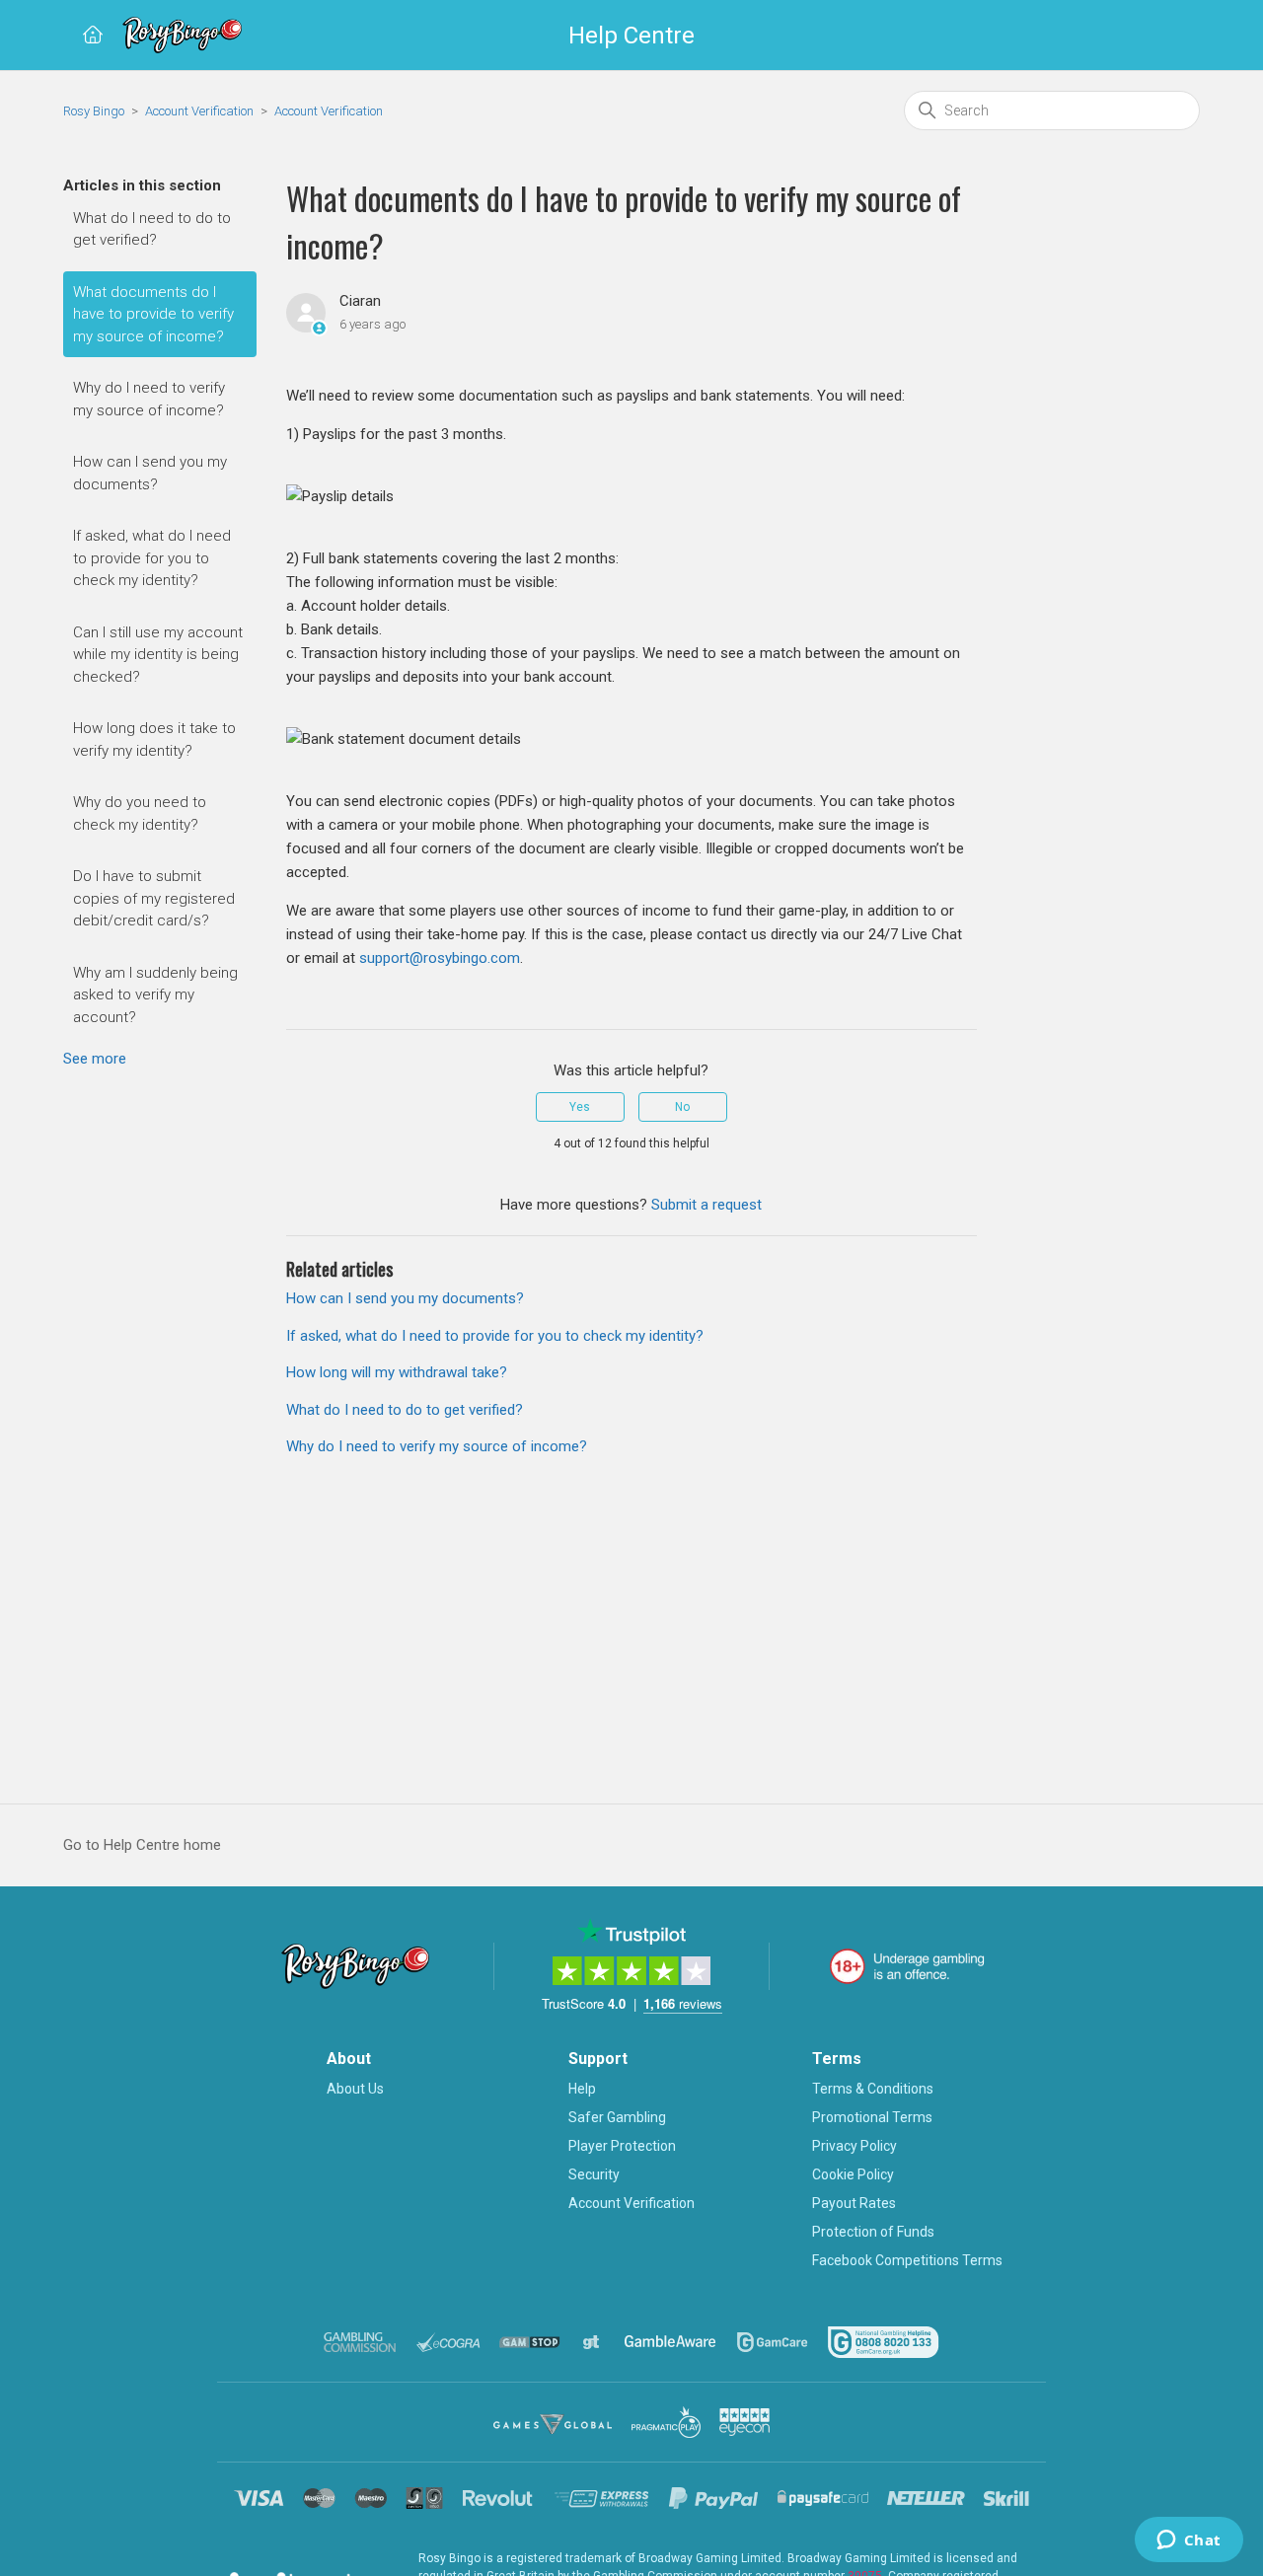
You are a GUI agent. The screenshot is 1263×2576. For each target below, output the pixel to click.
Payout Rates (854, 2203)
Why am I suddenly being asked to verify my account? (155, 995)
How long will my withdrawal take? (397, 1372)
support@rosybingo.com (440, 958)
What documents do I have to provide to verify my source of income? (153, 314)
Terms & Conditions (873, 2089)
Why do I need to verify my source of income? (149, 399)
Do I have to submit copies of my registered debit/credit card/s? (154, 898)
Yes (580, 1107)
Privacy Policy (854, 2146)
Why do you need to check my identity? (140, 813)
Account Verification (199, 111)
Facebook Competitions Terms (907, 2260)
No (682, 1107)
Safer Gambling (617, 2117)
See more (95, 1059)
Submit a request (706, 1205)
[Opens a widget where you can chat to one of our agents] (1189, 2541)
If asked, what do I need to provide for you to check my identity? (152, 558)
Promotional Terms (872, 2117)
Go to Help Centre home (142, 1845)
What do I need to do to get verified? (152, 229)
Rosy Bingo (95, 111)
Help (582, 2089)
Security (594, 2174)
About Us (355, 2089)
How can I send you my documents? (150, 473)
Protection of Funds (873, 2232)
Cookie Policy (853, 2174)
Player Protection (622, 2146)
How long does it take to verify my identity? (154, 739)
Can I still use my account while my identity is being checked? (158, 655)
